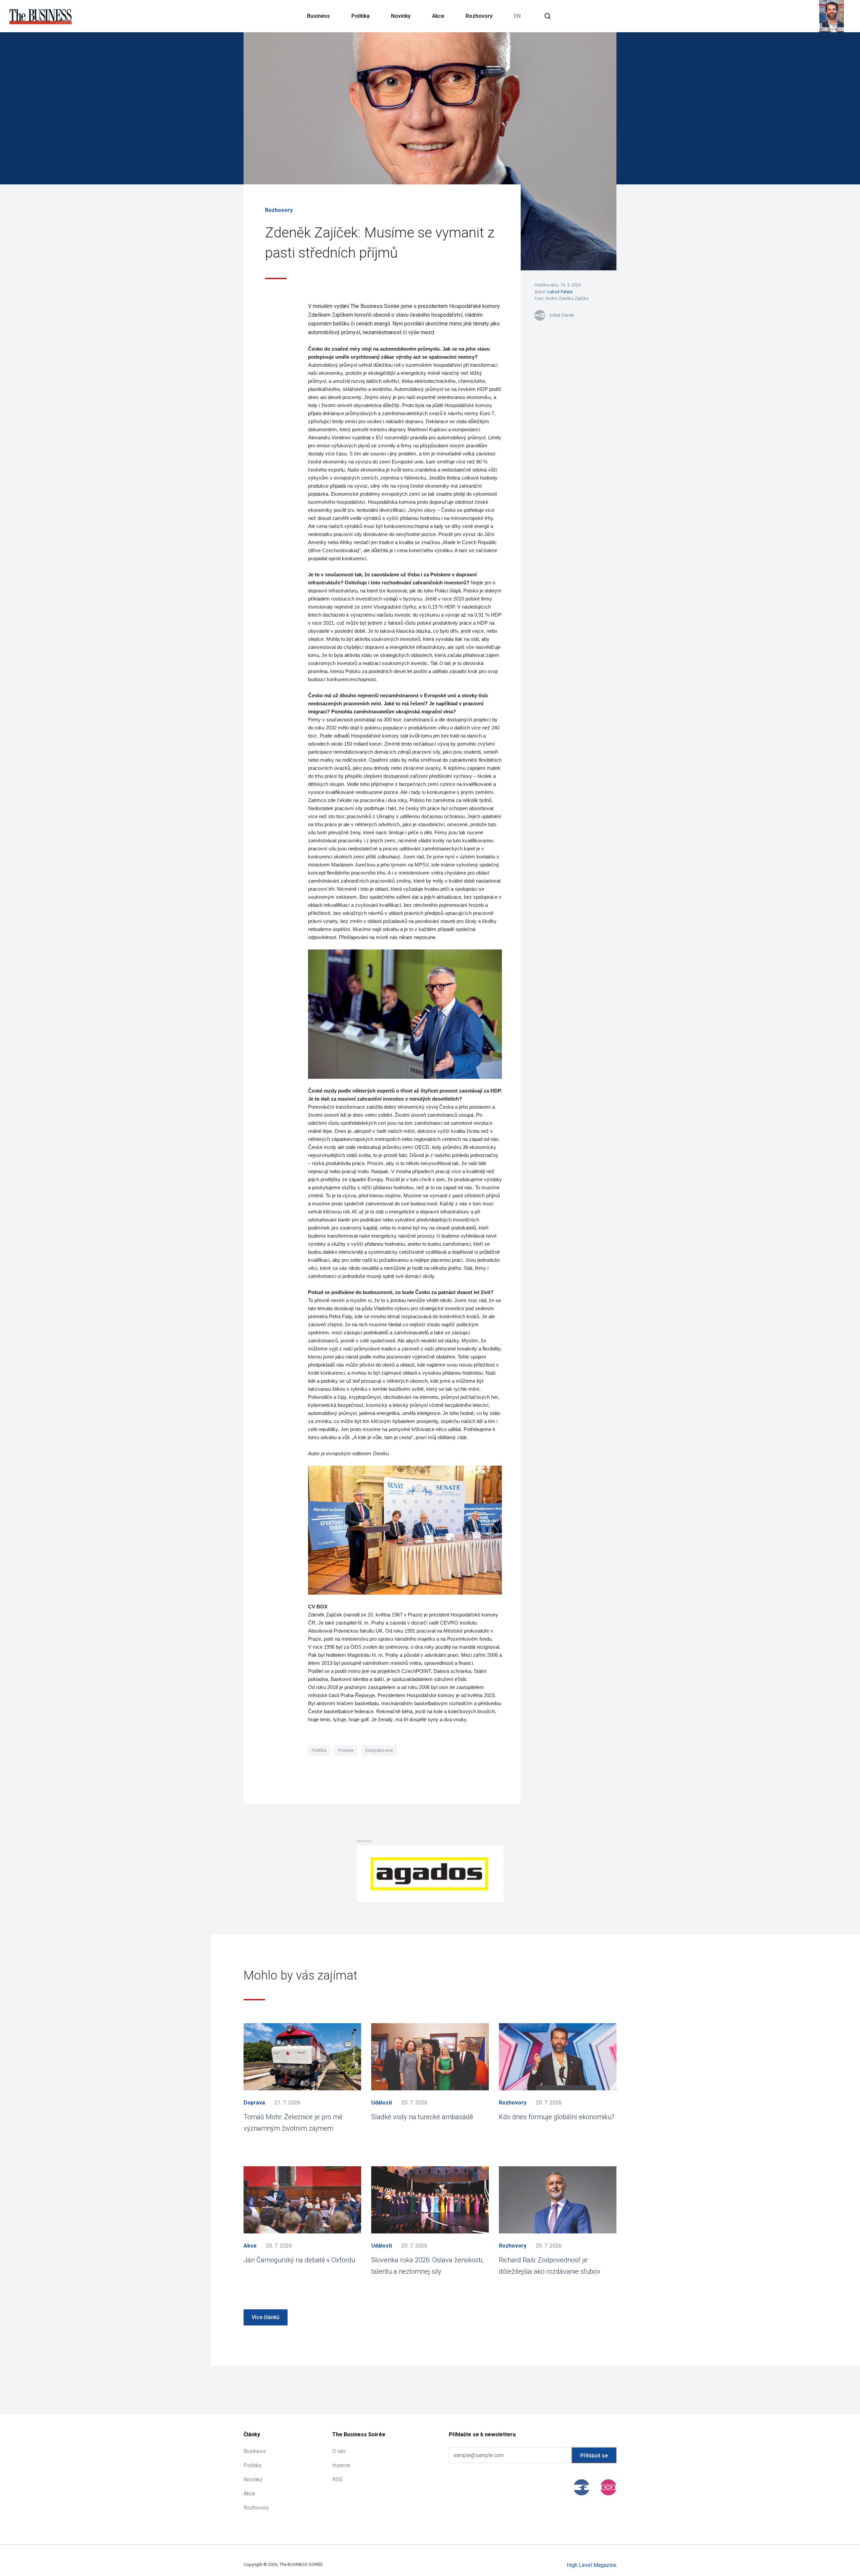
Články (252, 2434)
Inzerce (341, 2465)
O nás (339, 2451)
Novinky (401, 16)
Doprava (254, 2103)
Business (318, 16)
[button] (548, 16)
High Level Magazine (592, 2565)
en (517, 16)
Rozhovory (479, 16)
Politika (360, 16)
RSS (337, 2479)
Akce (438, 16)
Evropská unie (379, 1750)
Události (382, 2103)
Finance (346, 1750)
